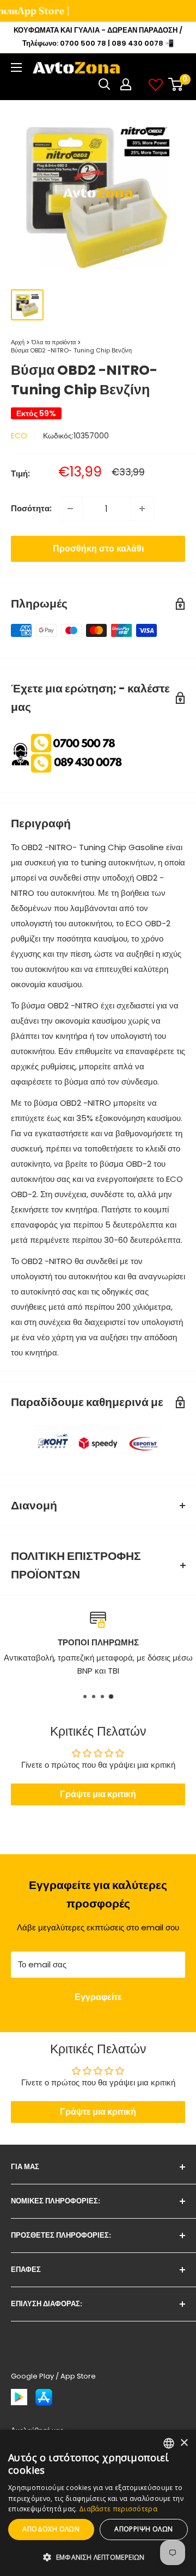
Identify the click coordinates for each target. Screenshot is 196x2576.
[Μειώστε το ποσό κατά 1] (70, 509)
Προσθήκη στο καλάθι (98, 549)
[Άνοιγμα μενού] (16, 67)
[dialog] (98, 2503)
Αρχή (18, 342)
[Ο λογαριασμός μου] (126, 84)
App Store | (32, 11)
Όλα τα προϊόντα (54, 342)
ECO (19, 436)
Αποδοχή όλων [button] (51, 2529)
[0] (176, 84)
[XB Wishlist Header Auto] (156, 84)
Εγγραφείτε (98, 1997)
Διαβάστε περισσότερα (118, 2509)
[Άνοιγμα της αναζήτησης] (105, 84)
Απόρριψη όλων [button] (143, 2529)
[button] (98, 2558)
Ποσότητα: (31, 508)
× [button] (184, 2443)
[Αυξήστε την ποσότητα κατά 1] (142, 509)
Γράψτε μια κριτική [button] (98, 1794)
